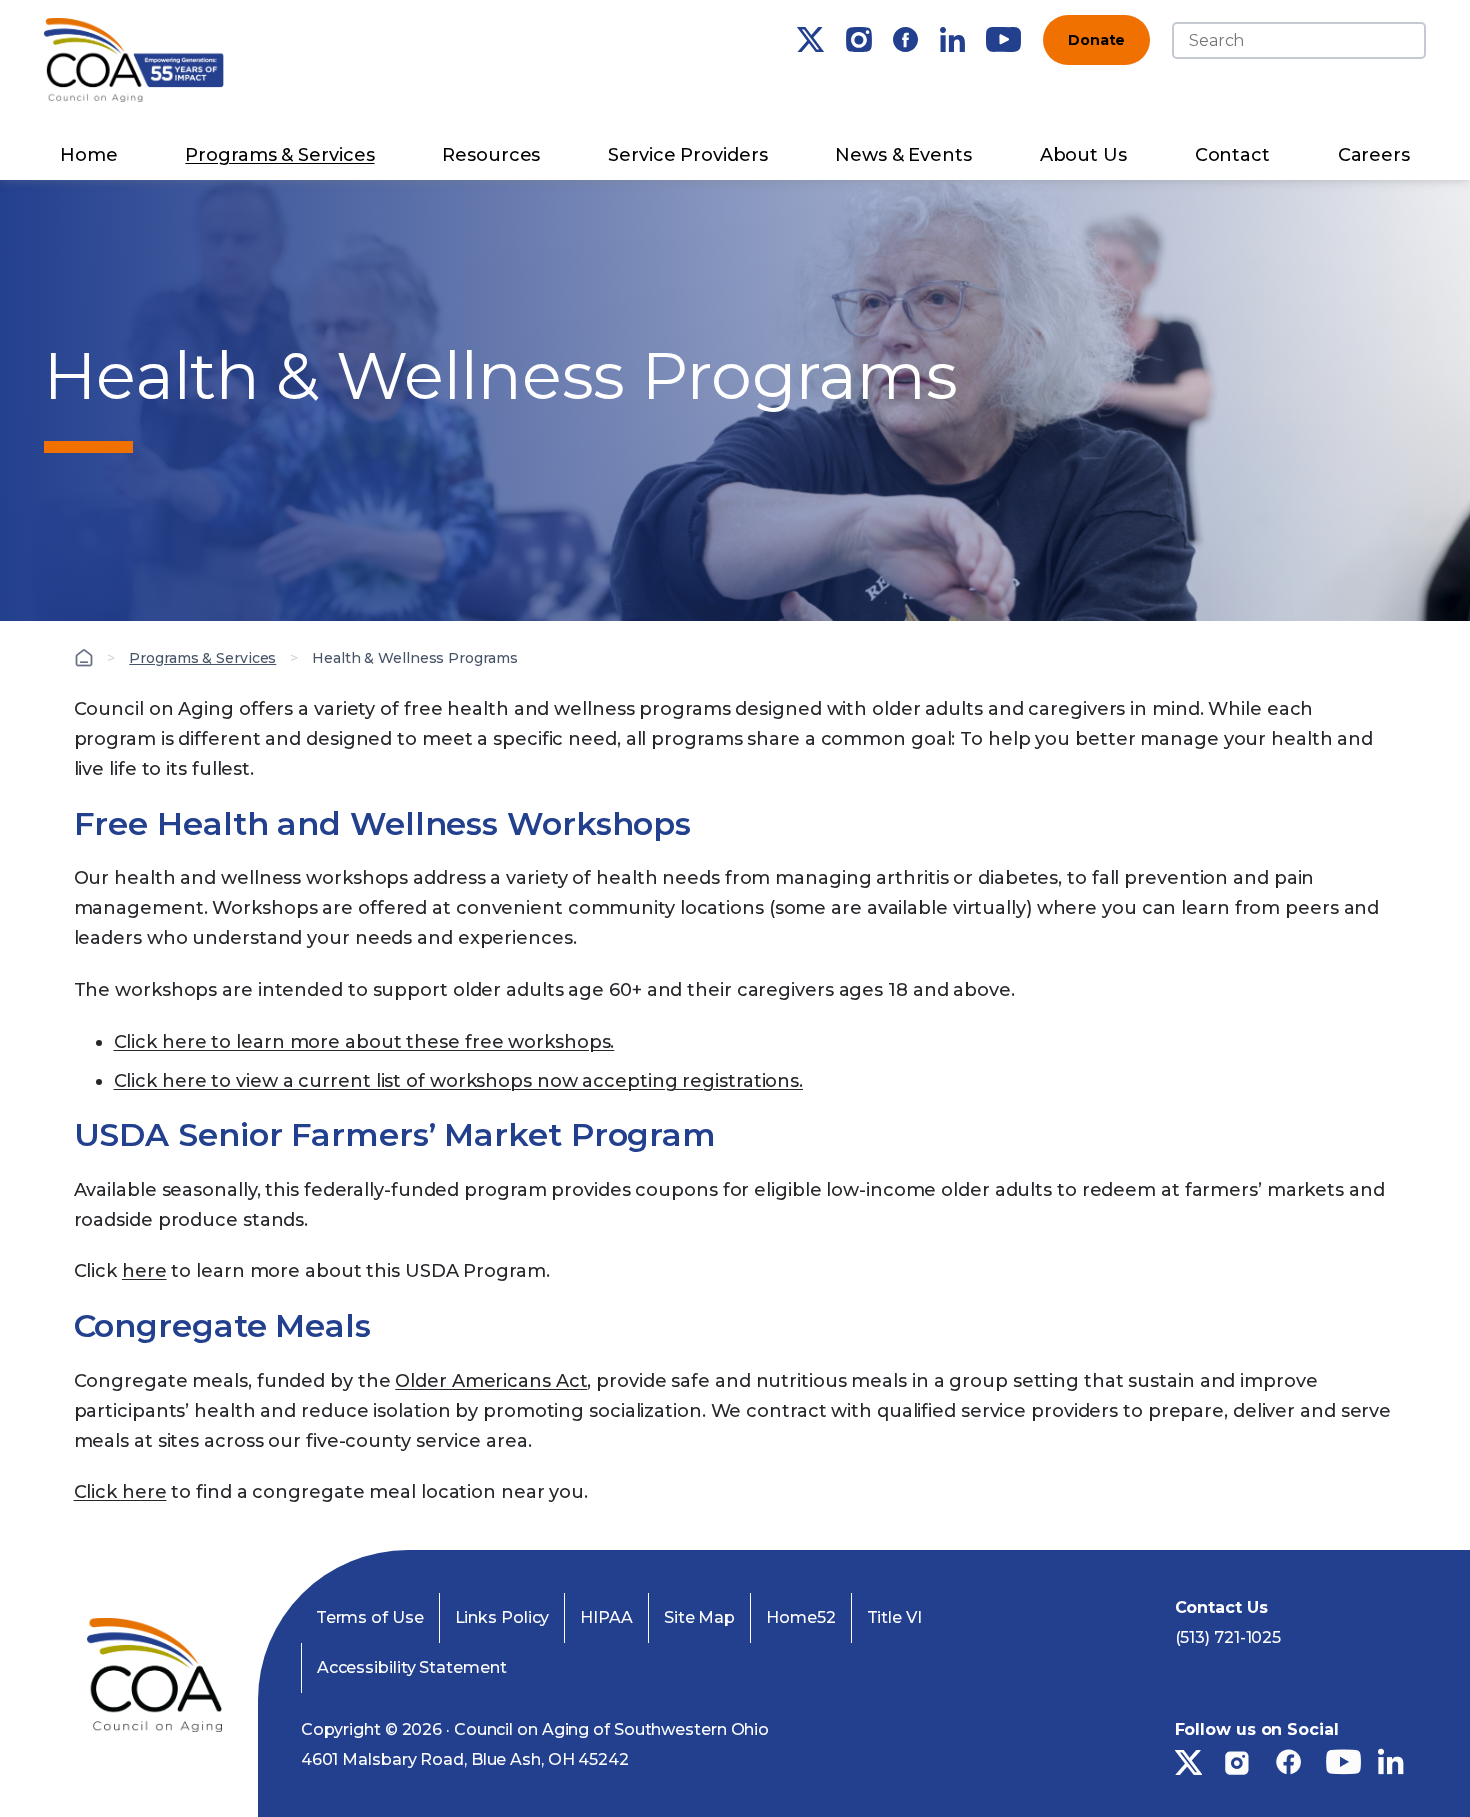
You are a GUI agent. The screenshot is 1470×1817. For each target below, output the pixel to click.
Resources (491, 155)
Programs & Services (279, 155)
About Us (1083, 155)
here (144, 1271)
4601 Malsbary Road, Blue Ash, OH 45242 (465, 1759)
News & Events (903, 155)
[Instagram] (859, 39)
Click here (120, 1492)
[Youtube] (1003, 39)
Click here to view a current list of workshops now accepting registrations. (459, 1081)
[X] (810, 39)
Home (89, 155)
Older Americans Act (491, 1381)
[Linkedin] (952, 39)
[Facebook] (905, 39)
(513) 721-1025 (1228, 1637)
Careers (1374, 155)
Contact (1232, 155)
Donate (1096, 40)
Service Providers (687, 155)
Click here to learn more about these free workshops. (364, 1042)
